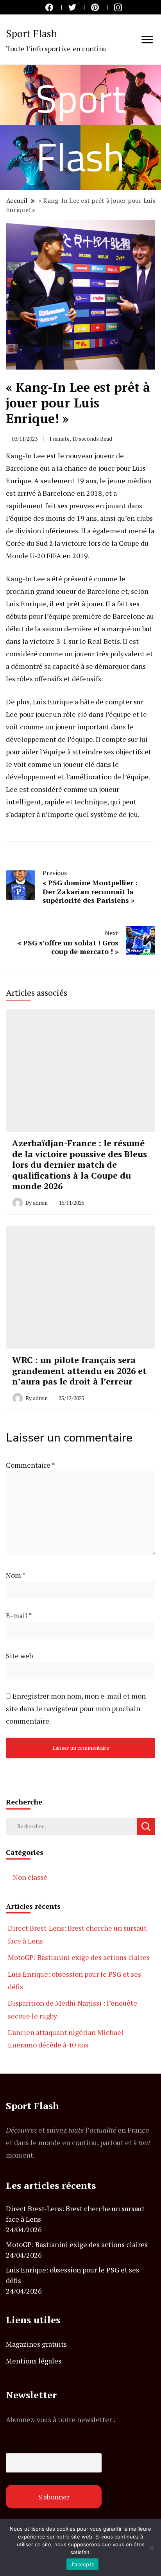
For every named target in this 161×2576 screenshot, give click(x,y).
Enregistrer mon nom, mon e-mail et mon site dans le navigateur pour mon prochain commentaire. (76, 1708)
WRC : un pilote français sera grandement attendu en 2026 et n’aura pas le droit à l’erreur (79, 1370)
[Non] (151, 2547)
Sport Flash (31, 33)
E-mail (19, 1615)
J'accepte (82, 2564)
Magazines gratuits (36, 2344)
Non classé (30, 1877)
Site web (19, 1656)
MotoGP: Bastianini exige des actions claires (79, 1957)
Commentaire (30, 1465)
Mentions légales (34, 2361)
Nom (16, 1575)
